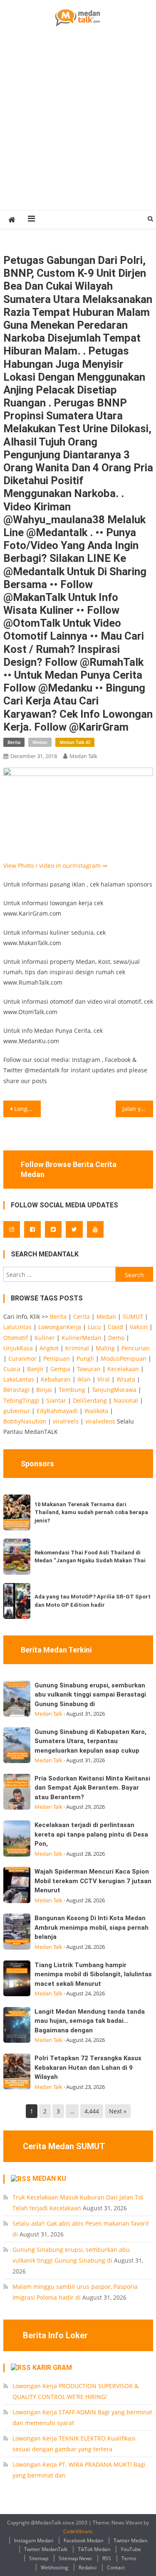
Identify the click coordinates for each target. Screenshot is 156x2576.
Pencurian (136, 1348)
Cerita (82, 1316)
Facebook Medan (83, 2540)
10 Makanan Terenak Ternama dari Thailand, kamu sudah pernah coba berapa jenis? (91, 1512)
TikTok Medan (94, 2549)
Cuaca (12, 1369)
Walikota (96, 1411)
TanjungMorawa (114, 1390)
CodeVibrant (78, 2531)
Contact (116, 2567)
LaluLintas (17, 1327)
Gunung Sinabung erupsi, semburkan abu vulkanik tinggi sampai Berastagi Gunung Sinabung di (90, 1695)
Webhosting (54, 2567)
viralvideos (100, 1421)
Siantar (56, 1400)
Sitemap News (75, 2558)
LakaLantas (19, 1379)
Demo (116, 1338)
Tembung (72, 1390)
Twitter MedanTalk (46, 2549)
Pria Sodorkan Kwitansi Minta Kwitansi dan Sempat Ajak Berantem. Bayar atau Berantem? (92, 1788)
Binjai (44, 1390)
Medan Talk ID (75, 742)
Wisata (126, 1379)
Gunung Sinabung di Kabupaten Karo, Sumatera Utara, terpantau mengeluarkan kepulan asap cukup (90, 1741)
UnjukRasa (18, 1348)
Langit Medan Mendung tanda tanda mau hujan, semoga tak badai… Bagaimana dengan (90, 2021)
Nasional (126, 1400)
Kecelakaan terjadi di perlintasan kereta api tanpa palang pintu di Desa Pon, (91, 1834)
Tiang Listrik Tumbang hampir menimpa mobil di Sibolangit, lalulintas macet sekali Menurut (93, 1974)
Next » (118, 2111)
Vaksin (139, 1327)
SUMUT (133, 1316)
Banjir (35, 1369)
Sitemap (39, 2558)
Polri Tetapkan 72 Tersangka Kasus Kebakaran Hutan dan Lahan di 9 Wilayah (88, 2067)
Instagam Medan (34, 2540)
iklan (84, 1379)
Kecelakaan (123, 1369)
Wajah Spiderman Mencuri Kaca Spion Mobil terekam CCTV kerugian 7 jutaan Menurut (93, 1881)
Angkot (49, 1348)
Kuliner (45, 1338)
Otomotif (16, 1338)
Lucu (94, 1327)
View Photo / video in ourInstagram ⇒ (55, 866)
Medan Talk (83, 756)
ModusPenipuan (124, 1358)
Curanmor (22, 1358)
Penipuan (57, 1358)
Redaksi (88, 2567)
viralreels (66, 1421)
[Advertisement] (78, 128)
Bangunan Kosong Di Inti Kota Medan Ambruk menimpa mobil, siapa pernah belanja (92, 1927)
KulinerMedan (82, 1338)
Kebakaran (56, 1379)
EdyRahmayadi (57, 1411)
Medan (40, 742)
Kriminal (77, 1348)
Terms (129, 2558)
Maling (105, 1348)
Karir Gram (52, 2368)
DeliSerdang (90, 1400)
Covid (115, 1327)
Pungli (85, 1358)
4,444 (92, 2111)
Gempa (60, 1369)
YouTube (131, 2549)
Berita (14, 742)
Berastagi (16, 1390)
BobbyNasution (25, 1421)
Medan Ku (49, 2178)
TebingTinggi (21, 1400)
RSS (107, 2558)
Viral (104, 1379)
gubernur (17, 1411)
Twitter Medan (130, 2540)
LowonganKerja (60, 1327)
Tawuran (89, 1369)
